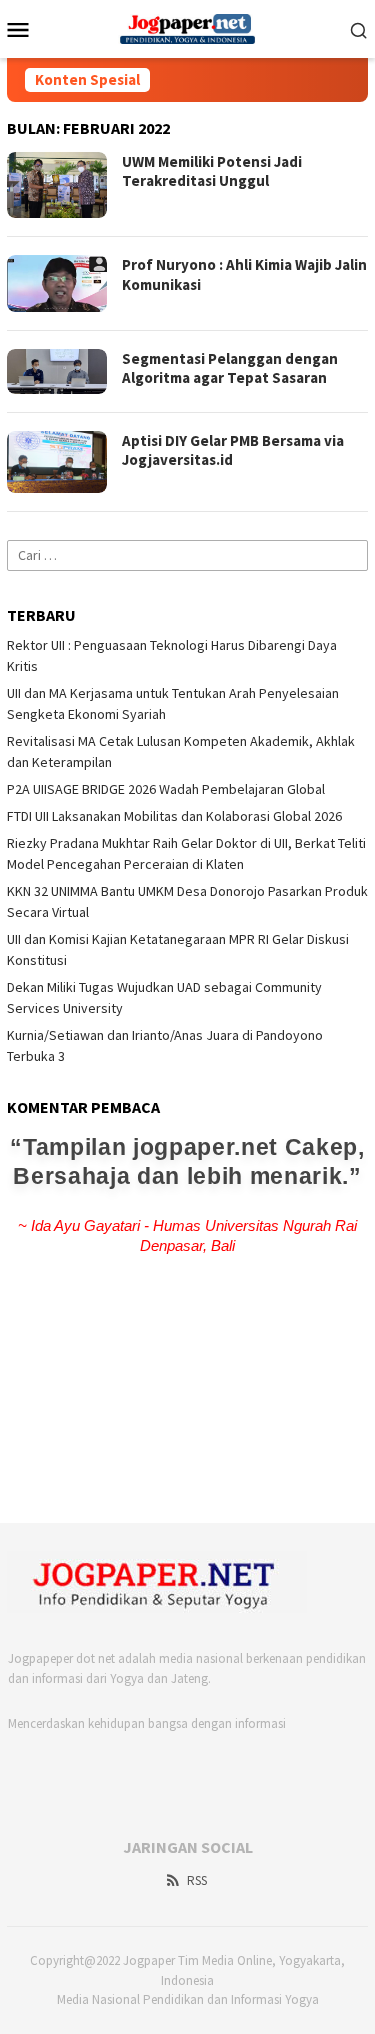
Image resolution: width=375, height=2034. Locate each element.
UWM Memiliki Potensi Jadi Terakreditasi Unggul (212, 171)
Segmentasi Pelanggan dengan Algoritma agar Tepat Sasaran (230, 368)
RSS (197, 1880)
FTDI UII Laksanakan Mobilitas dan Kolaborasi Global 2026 (174, 816)
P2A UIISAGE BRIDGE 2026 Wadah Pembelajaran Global (166, 789)
